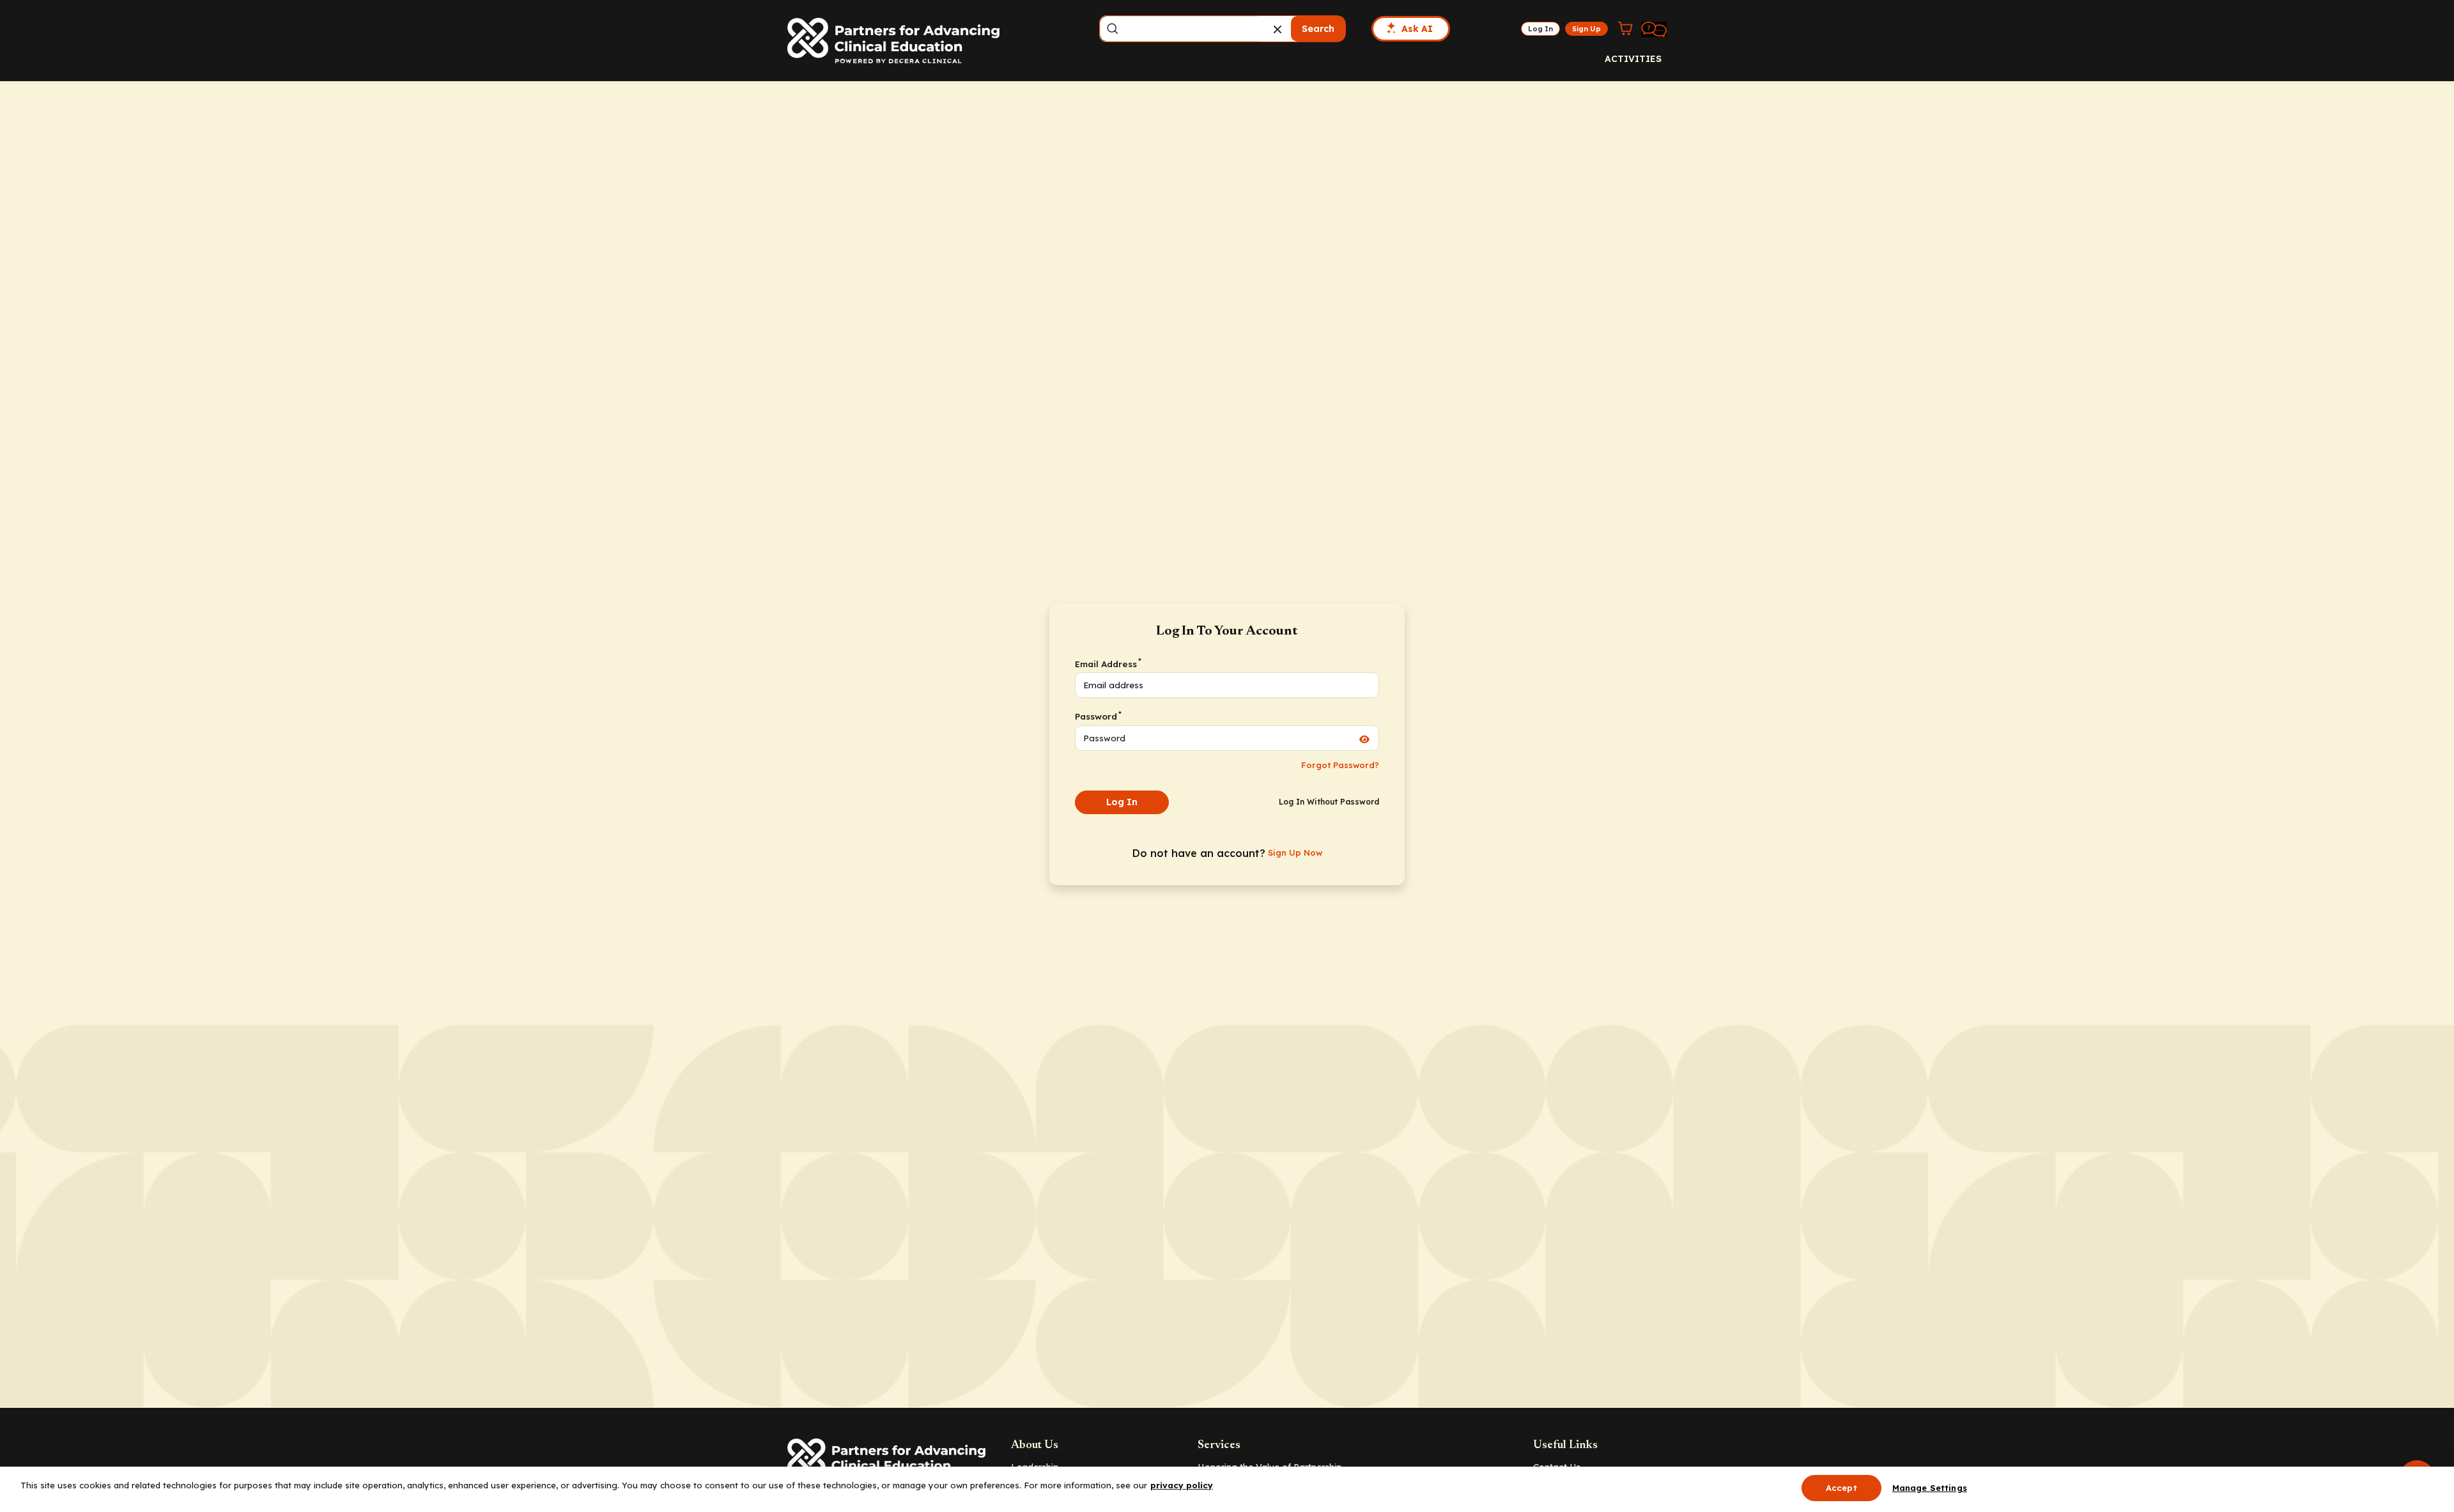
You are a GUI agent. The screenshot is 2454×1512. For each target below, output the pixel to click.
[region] (1227, 1489)
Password (1098, 716)
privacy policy (1182, 1485)
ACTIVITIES (1633, 59)
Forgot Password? (1340, 765)
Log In (1122, 802)
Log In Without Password (1329, 802)
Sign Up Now (1295, 852)
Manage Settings (1930, 1488)
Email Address (1107, 663)
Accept (1841, 1488)
